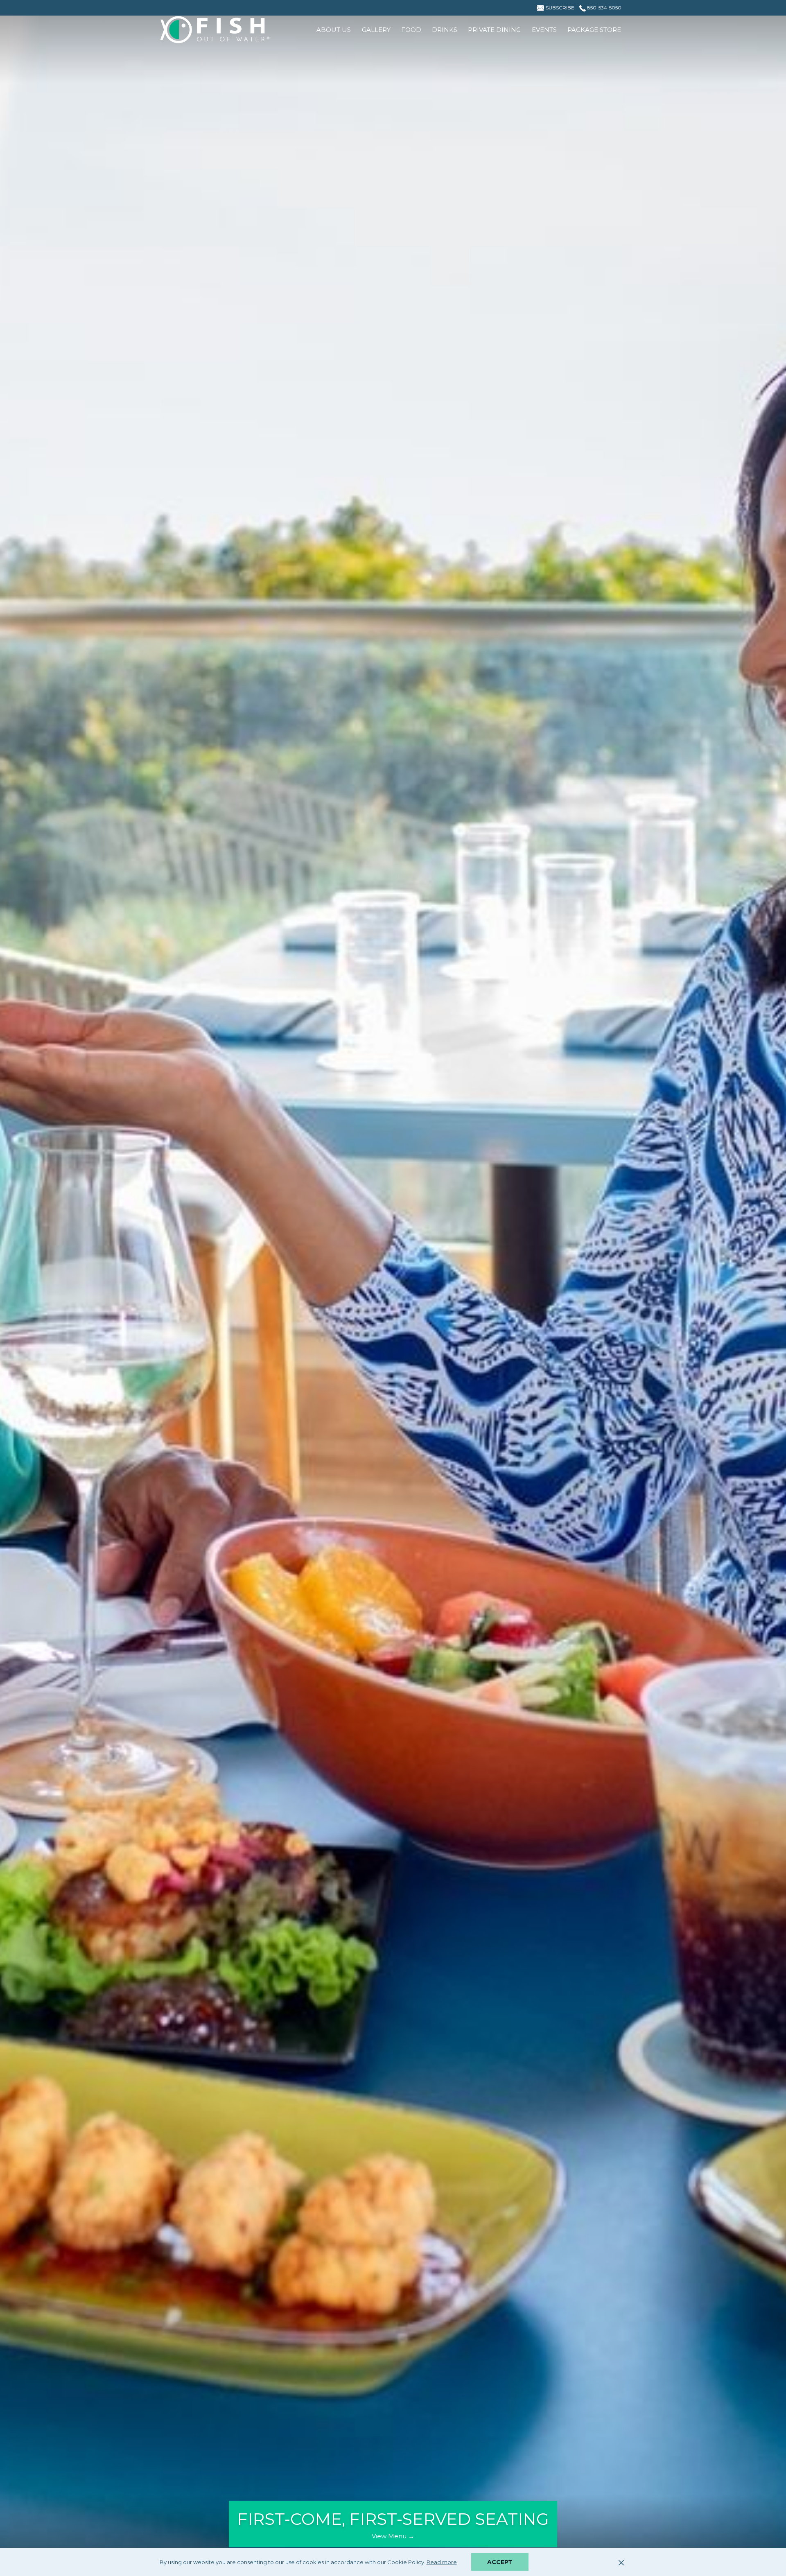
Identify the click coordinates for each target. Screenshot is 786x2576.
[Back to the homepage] (215, 30)
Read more (442, 2563)
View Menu (390, 2536)
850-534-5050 (604, 8)
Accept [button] (500, 2562)
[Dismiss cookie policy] (621, 2562)
